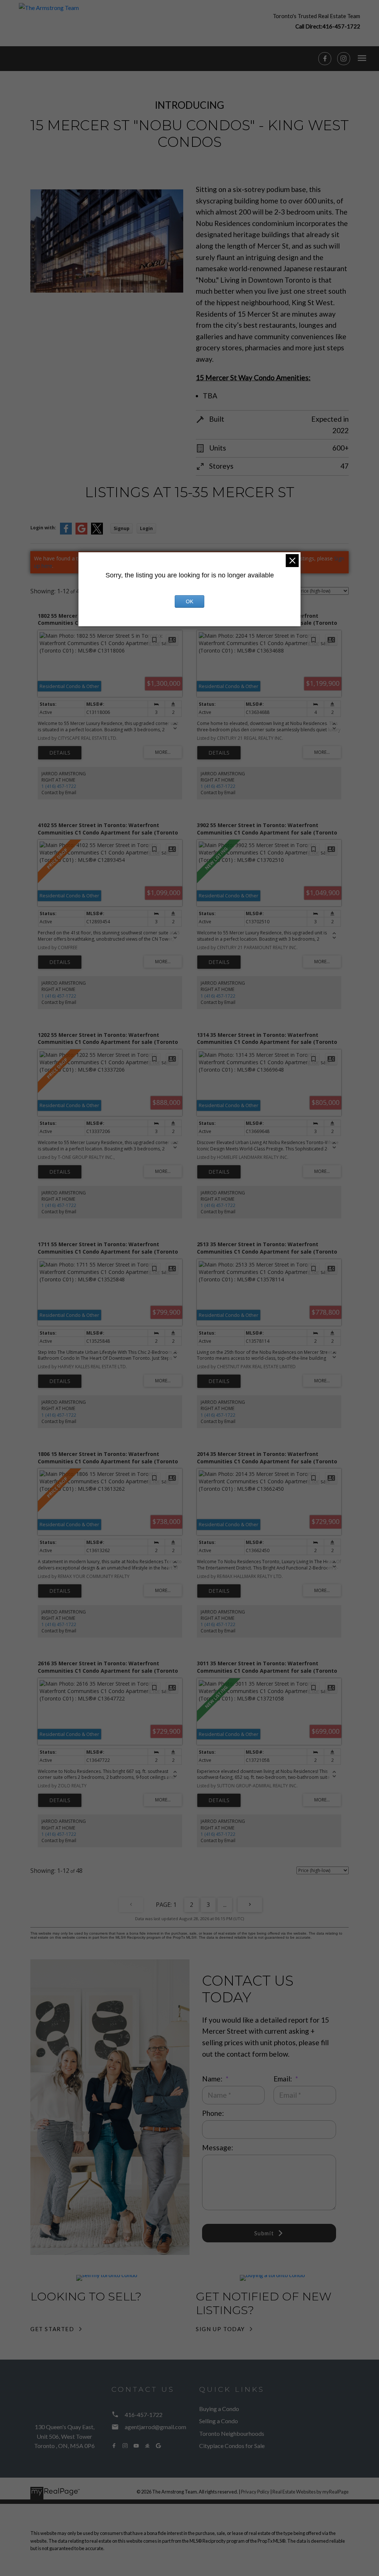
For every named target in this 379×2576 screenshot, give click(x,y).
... (225, 1905)
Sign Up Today (220, 2329)
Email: (284, 2079)
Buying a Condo (219, 2409)
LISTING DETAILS (60, 753)
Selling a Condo (219, 2421)
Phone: (213, 2113)
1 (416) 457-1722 (59, 786)
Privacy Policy (255, 2492)
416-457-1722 (341, 26)
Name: (213, 2079)
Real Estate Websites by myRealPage (311, 2492)
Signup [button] (122, 528)
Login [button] (146, 528)
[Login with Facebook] (66, 533)
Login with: (43, 528)
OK (189, 601)
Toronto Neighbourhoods (232, 2433)
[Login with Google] (81, 533)
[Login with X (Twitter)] (97, 533)
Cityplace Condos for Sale (232, 2446)
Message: (218, 2147)
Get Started (52, 2329)
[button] (316, 21)
